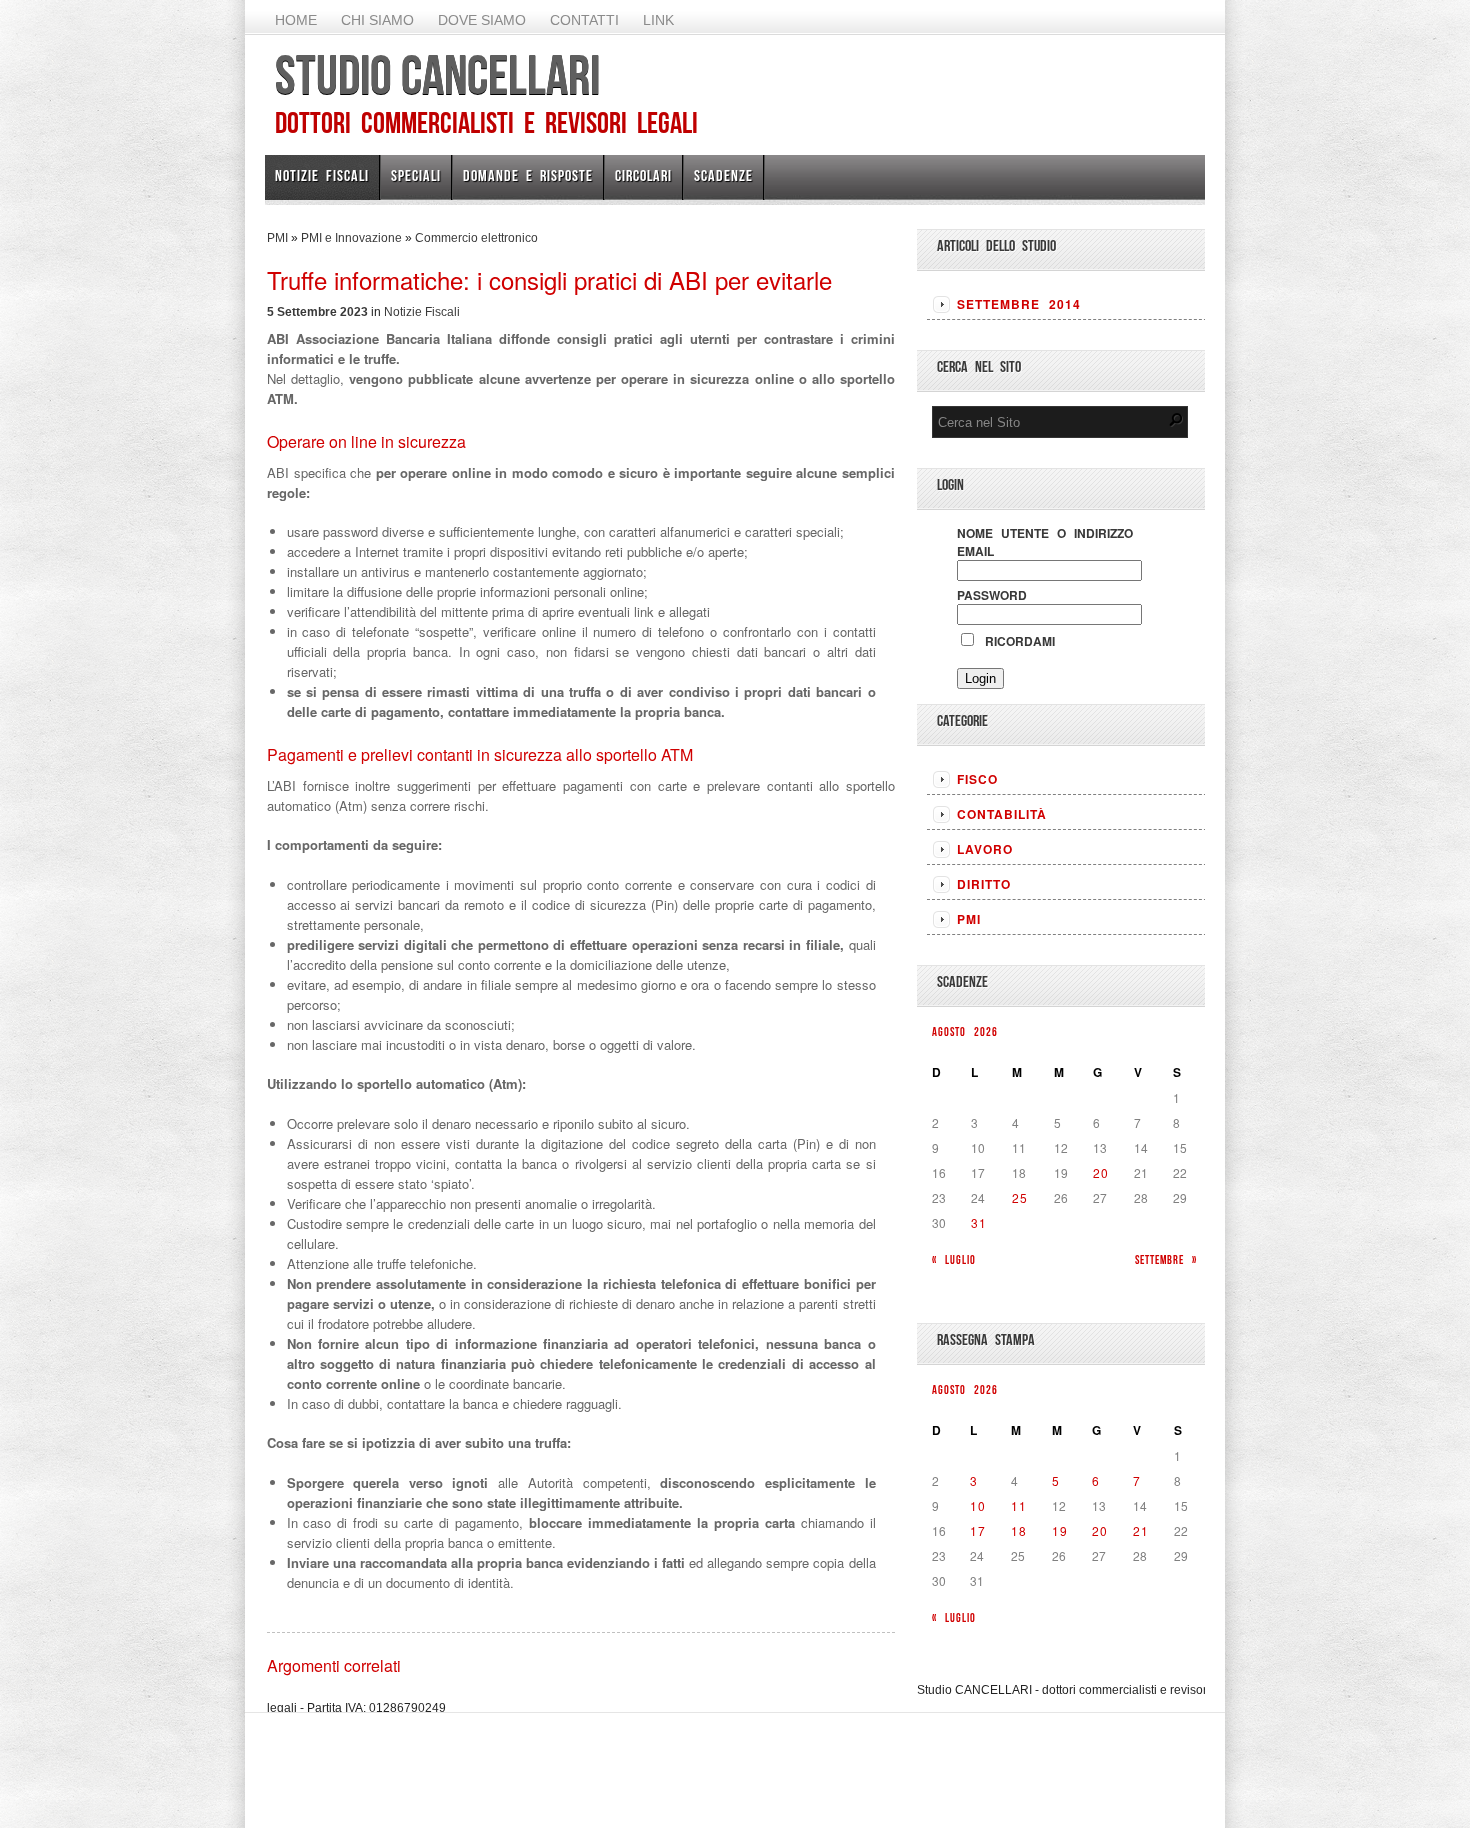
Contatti (584, 20)
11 (1019, 1505)
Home (296, 20)
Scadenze (723, 175)
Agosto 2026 (965, 1031)
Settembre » (1166, 1259)
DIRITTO (984, 884)
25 (1020, 1197)
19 (1060, 1530)
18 (1019, 1530)
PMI (277, 238)
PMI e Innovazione (351, 238)
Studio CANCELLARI (437, 75)
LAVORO (985, 849)
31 (979, 1222)
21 (1141, 1530)
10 (978, 1505)
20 (1101, 1172)
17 (978, 1530)
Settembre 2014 (1019, 304)
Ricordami (1016, 641)
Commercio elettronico (476, 238)
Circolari (643, 175)
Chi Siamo (377, 20)
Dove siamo (482, 20)
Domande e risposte (528, 175)
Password (992, 595)
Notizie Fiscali (322, 175)
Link (658, 20)
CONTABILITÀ (1002, 814)
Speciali (416, 175)
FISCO (977, 779)
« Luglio (954, 1259)
